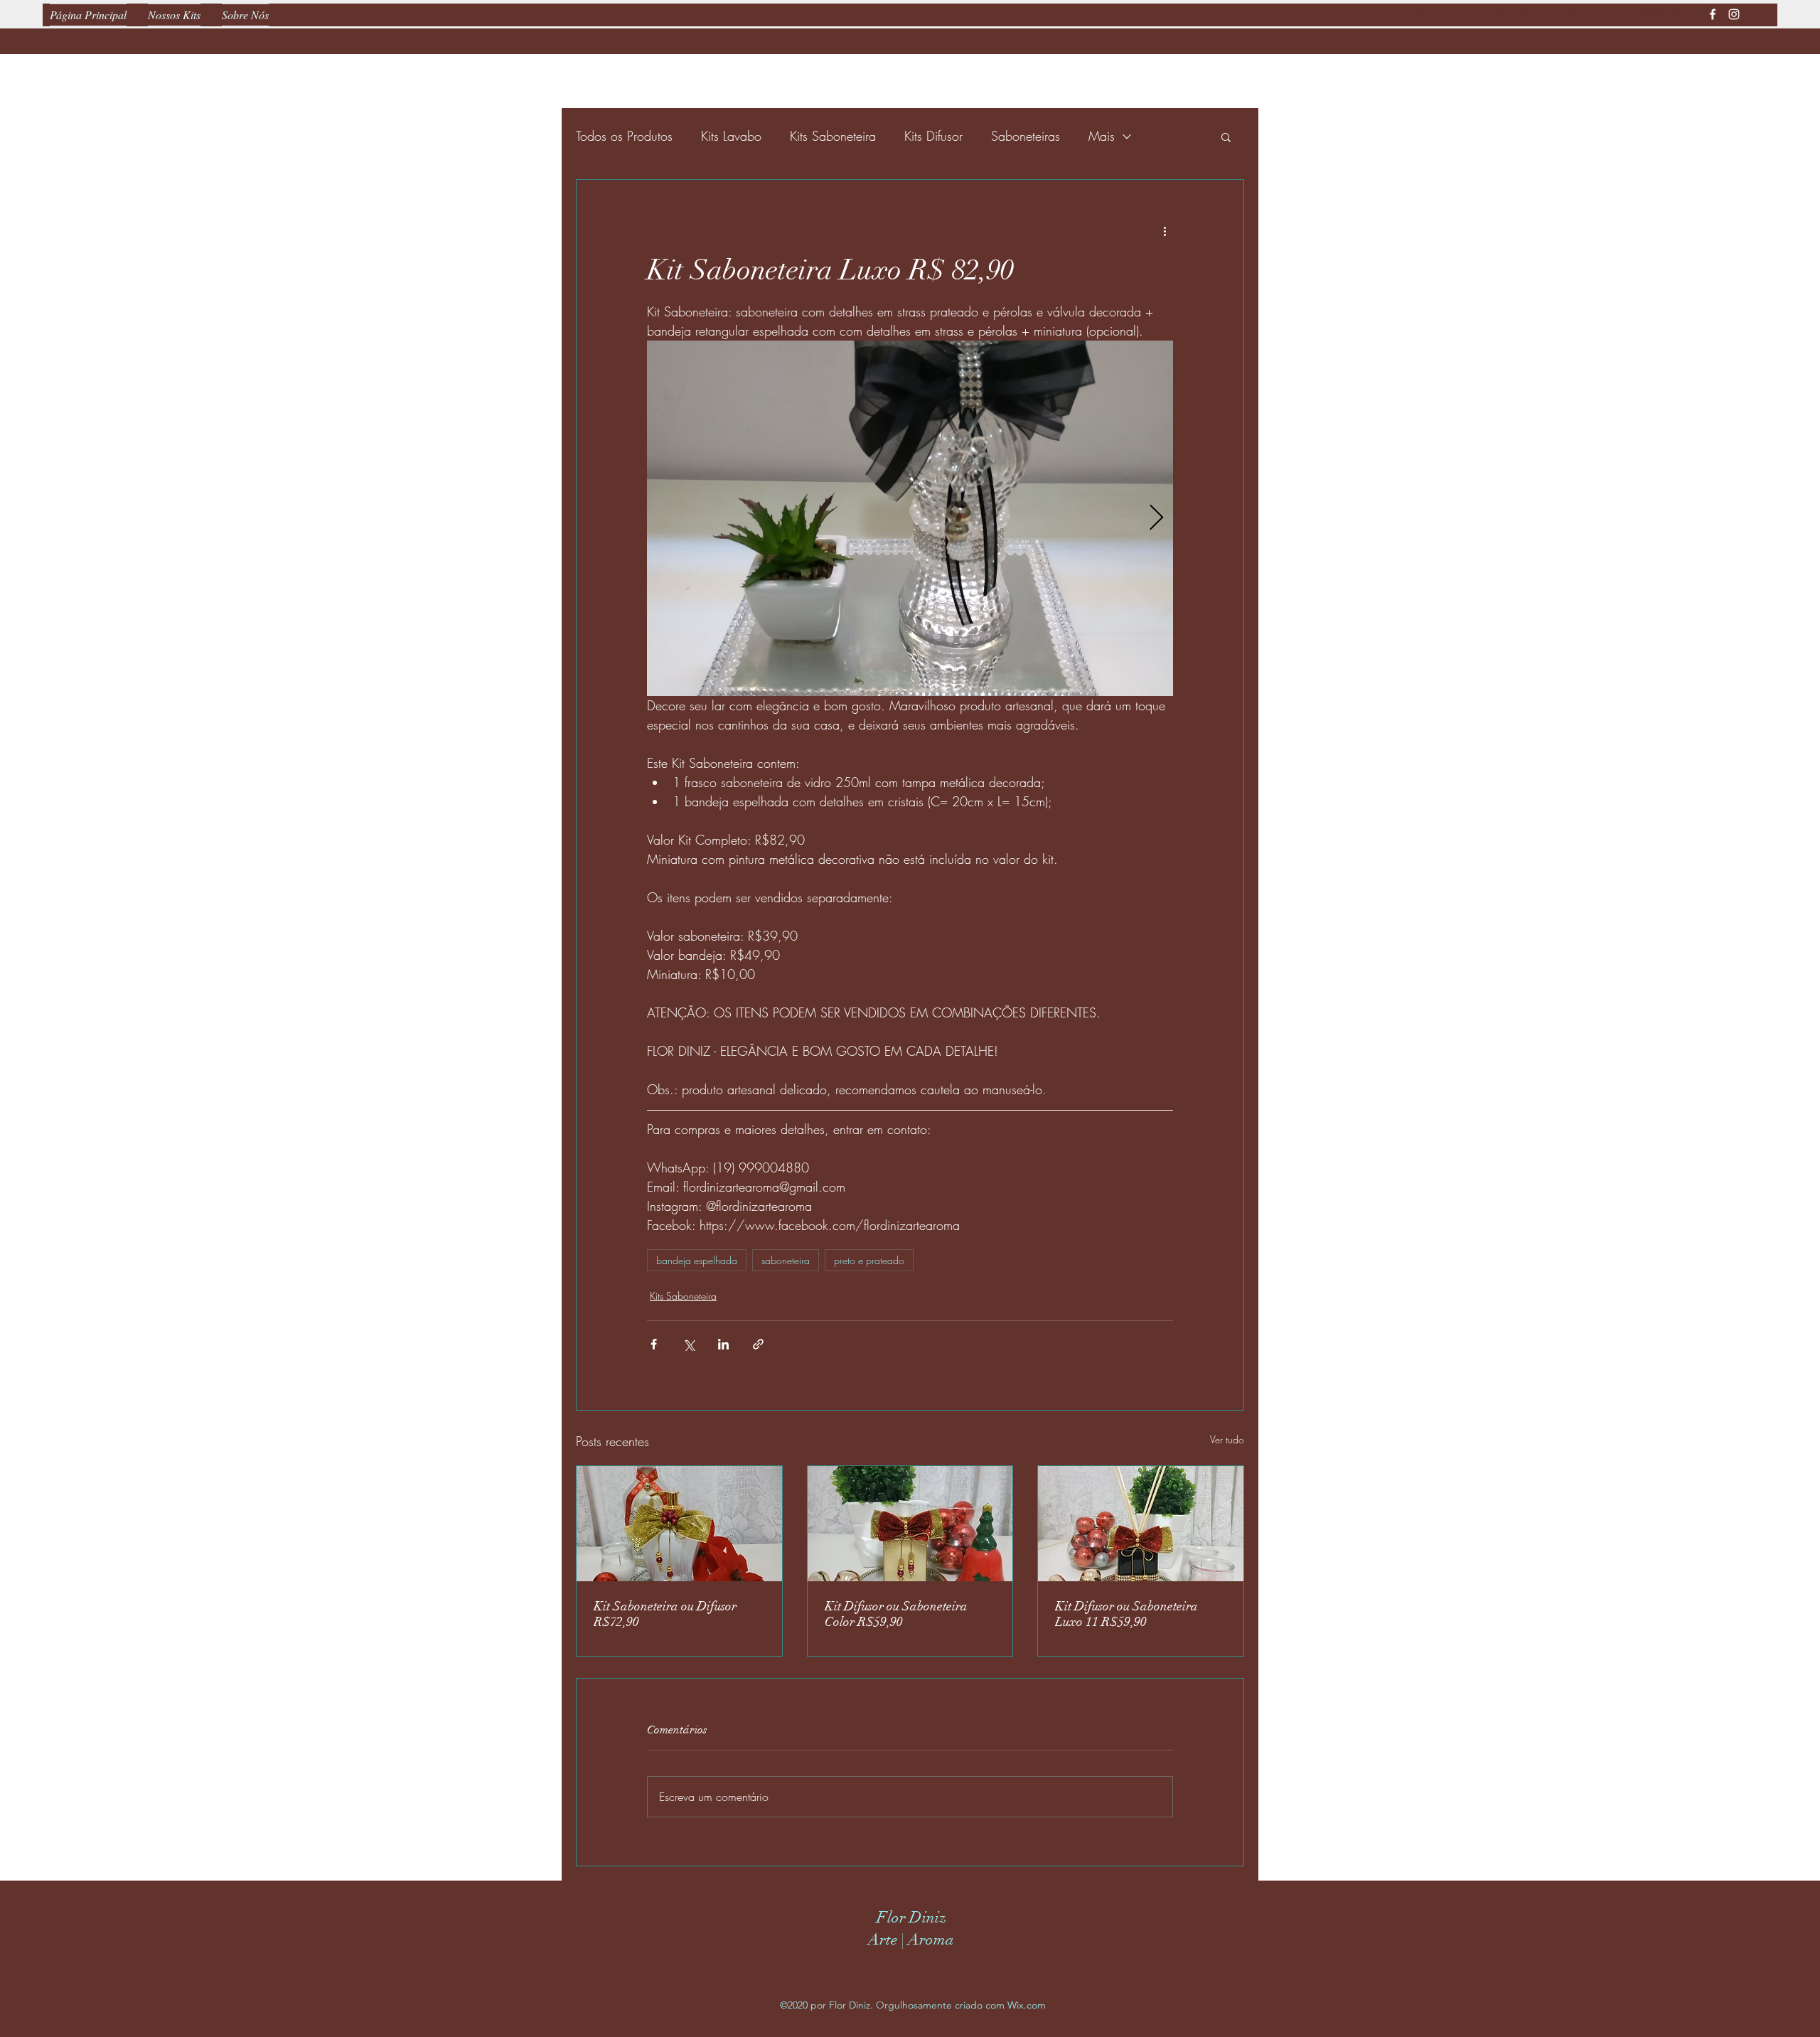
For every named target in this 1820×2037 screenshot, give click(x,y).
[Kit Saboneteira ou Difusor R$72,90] (679, 1524)
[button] (1226, 137)
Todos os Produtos (624, 136)
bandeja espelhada (697, 1260)
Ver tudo (1227, 1439)
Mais (1102, 136)
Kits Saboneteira (833, 136)
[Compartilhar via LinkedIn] (723, 1344)
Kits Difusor (933, 136)
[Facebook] (1713, 14)
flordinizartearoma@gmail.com (1483, 14)
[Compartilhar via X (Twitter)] (689, 1344)
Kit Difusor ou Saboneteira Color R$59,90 (896, 1614)
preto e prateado (869, 1260)
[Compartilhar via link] (758, 1344)
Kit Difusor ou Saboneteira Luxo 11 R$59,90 (1126, 1614)
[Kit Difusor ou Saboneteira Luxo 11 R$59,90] (1141, 1524)
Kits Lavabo (731, 136)
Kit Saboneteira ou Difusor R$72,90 (665, 1614)
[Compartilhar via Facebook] (654, 1344)
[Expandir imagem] (910, 518)
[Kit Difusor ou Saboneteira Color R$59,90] (910, 1524)
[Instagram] (1734, 14)
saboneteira (786, 1260)
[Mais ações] (1165, 231)
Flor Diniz (911, 1917)
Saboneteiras (1026, 136)
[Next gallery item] (1156, 519)
